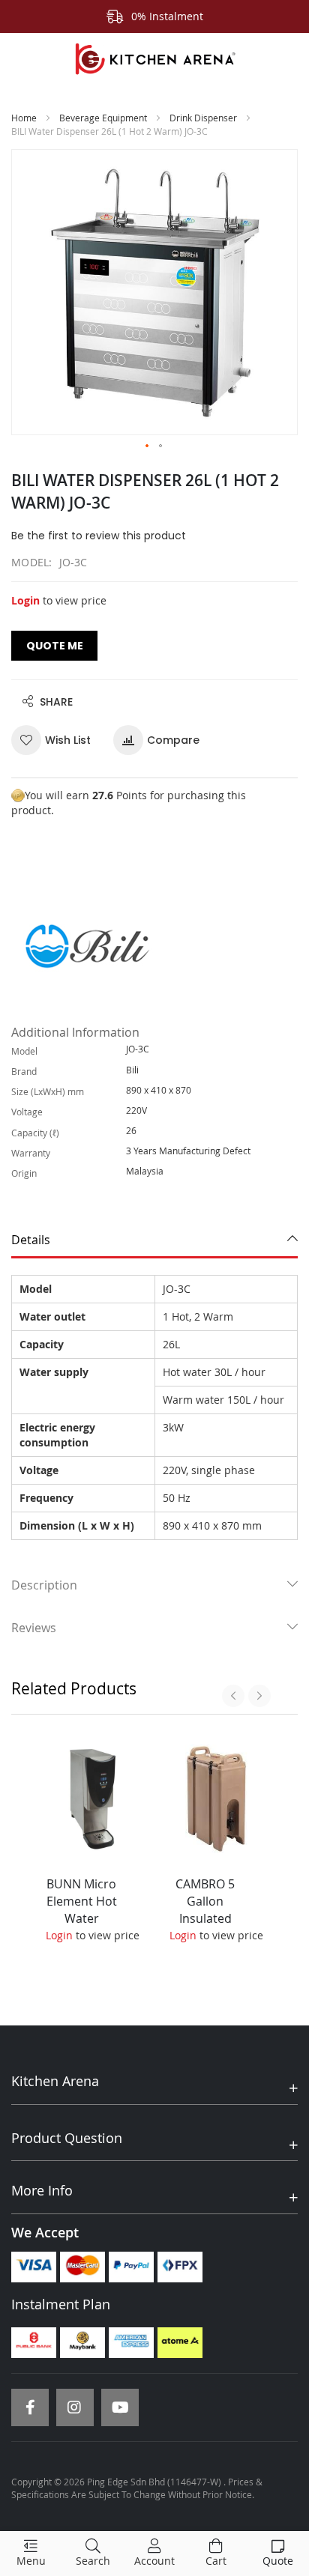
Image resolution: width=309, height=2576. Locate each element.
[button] (148, 446)
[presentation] (233, 1696)
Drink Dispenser (203, 118)
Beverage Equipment (103, 118)
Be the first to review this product (99, 536)
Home (24, 118)
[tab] (154, 1240)
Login (25, 600)
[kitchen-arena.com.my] (154, 59)
